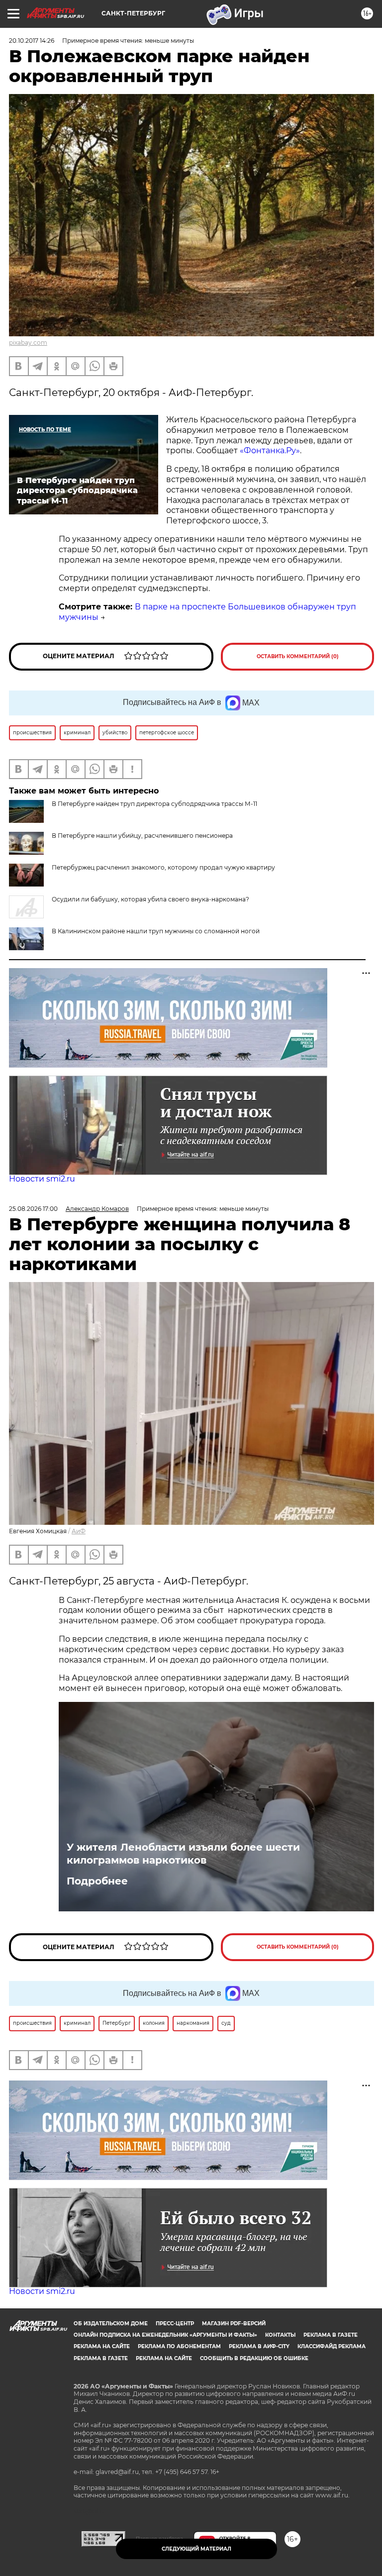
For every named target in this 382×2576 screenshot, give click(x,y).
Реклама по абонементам (179, 2346)
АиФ (79, 1531)
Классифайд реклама (332, 2346)
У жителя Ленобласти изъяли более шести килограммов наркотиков (183, 1854)
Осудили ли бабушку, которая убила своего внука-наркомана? (150, 899)
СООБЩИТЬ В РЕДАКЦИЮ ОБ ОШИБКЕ (254, 2358)
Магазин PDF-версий (234, 2324)
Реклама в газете (331, 2335)
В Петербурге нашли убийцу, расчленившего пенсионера (142, 836)
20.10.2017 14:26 (32, 41)
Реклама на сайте (102, 2346)
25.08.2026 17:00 (33, 1209)
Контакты (280, 2335)
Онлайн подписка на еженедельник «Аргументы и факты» (165, 2335)
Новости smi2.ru (42, 1179)
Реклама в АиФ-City (259, 2346)
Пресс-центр (175, 2324)
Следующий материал (196, 2549)
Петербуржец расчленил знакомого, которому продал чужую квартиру (163, 867)
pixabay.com (28, 343)
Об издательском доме (111, 2324)
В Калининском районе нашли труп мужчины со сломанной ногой (156, 931)
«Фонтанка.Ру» (270, 450)
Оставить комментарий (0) (298, 656)
